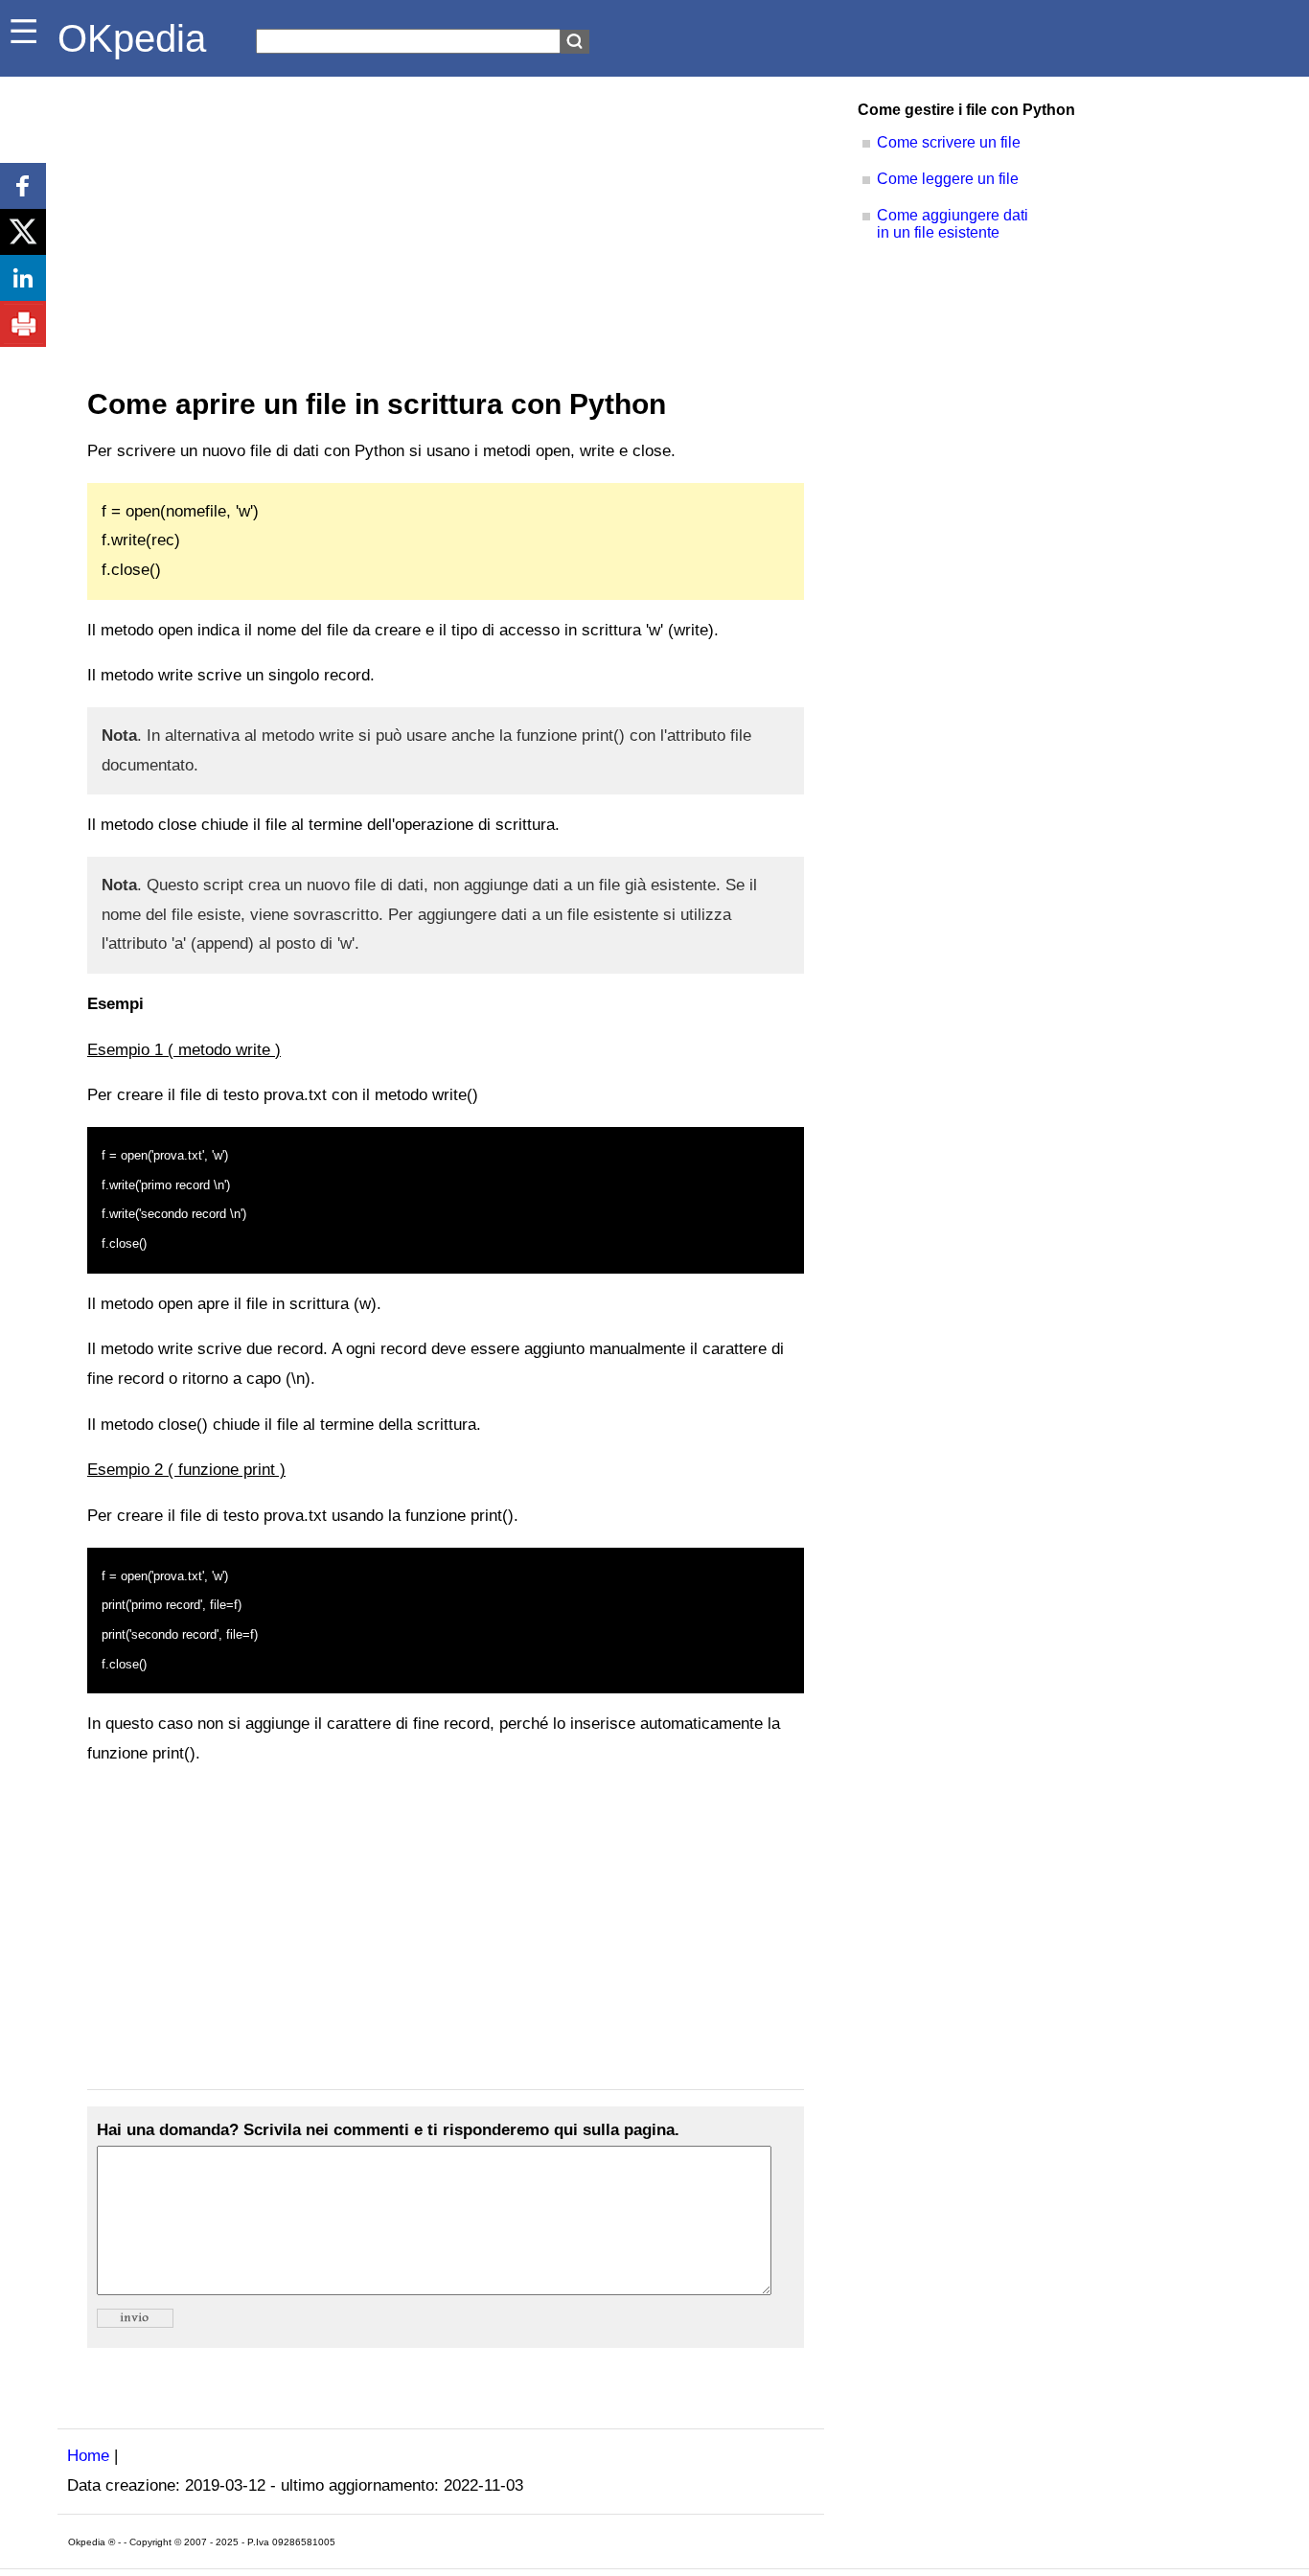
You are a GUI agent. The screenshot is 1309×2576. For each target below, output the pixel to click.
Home (88, 2456)
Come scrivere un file (949, 142)
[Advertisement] (441, 220)
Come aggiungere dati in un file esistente (953, 224)
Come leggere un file (948, 179)
